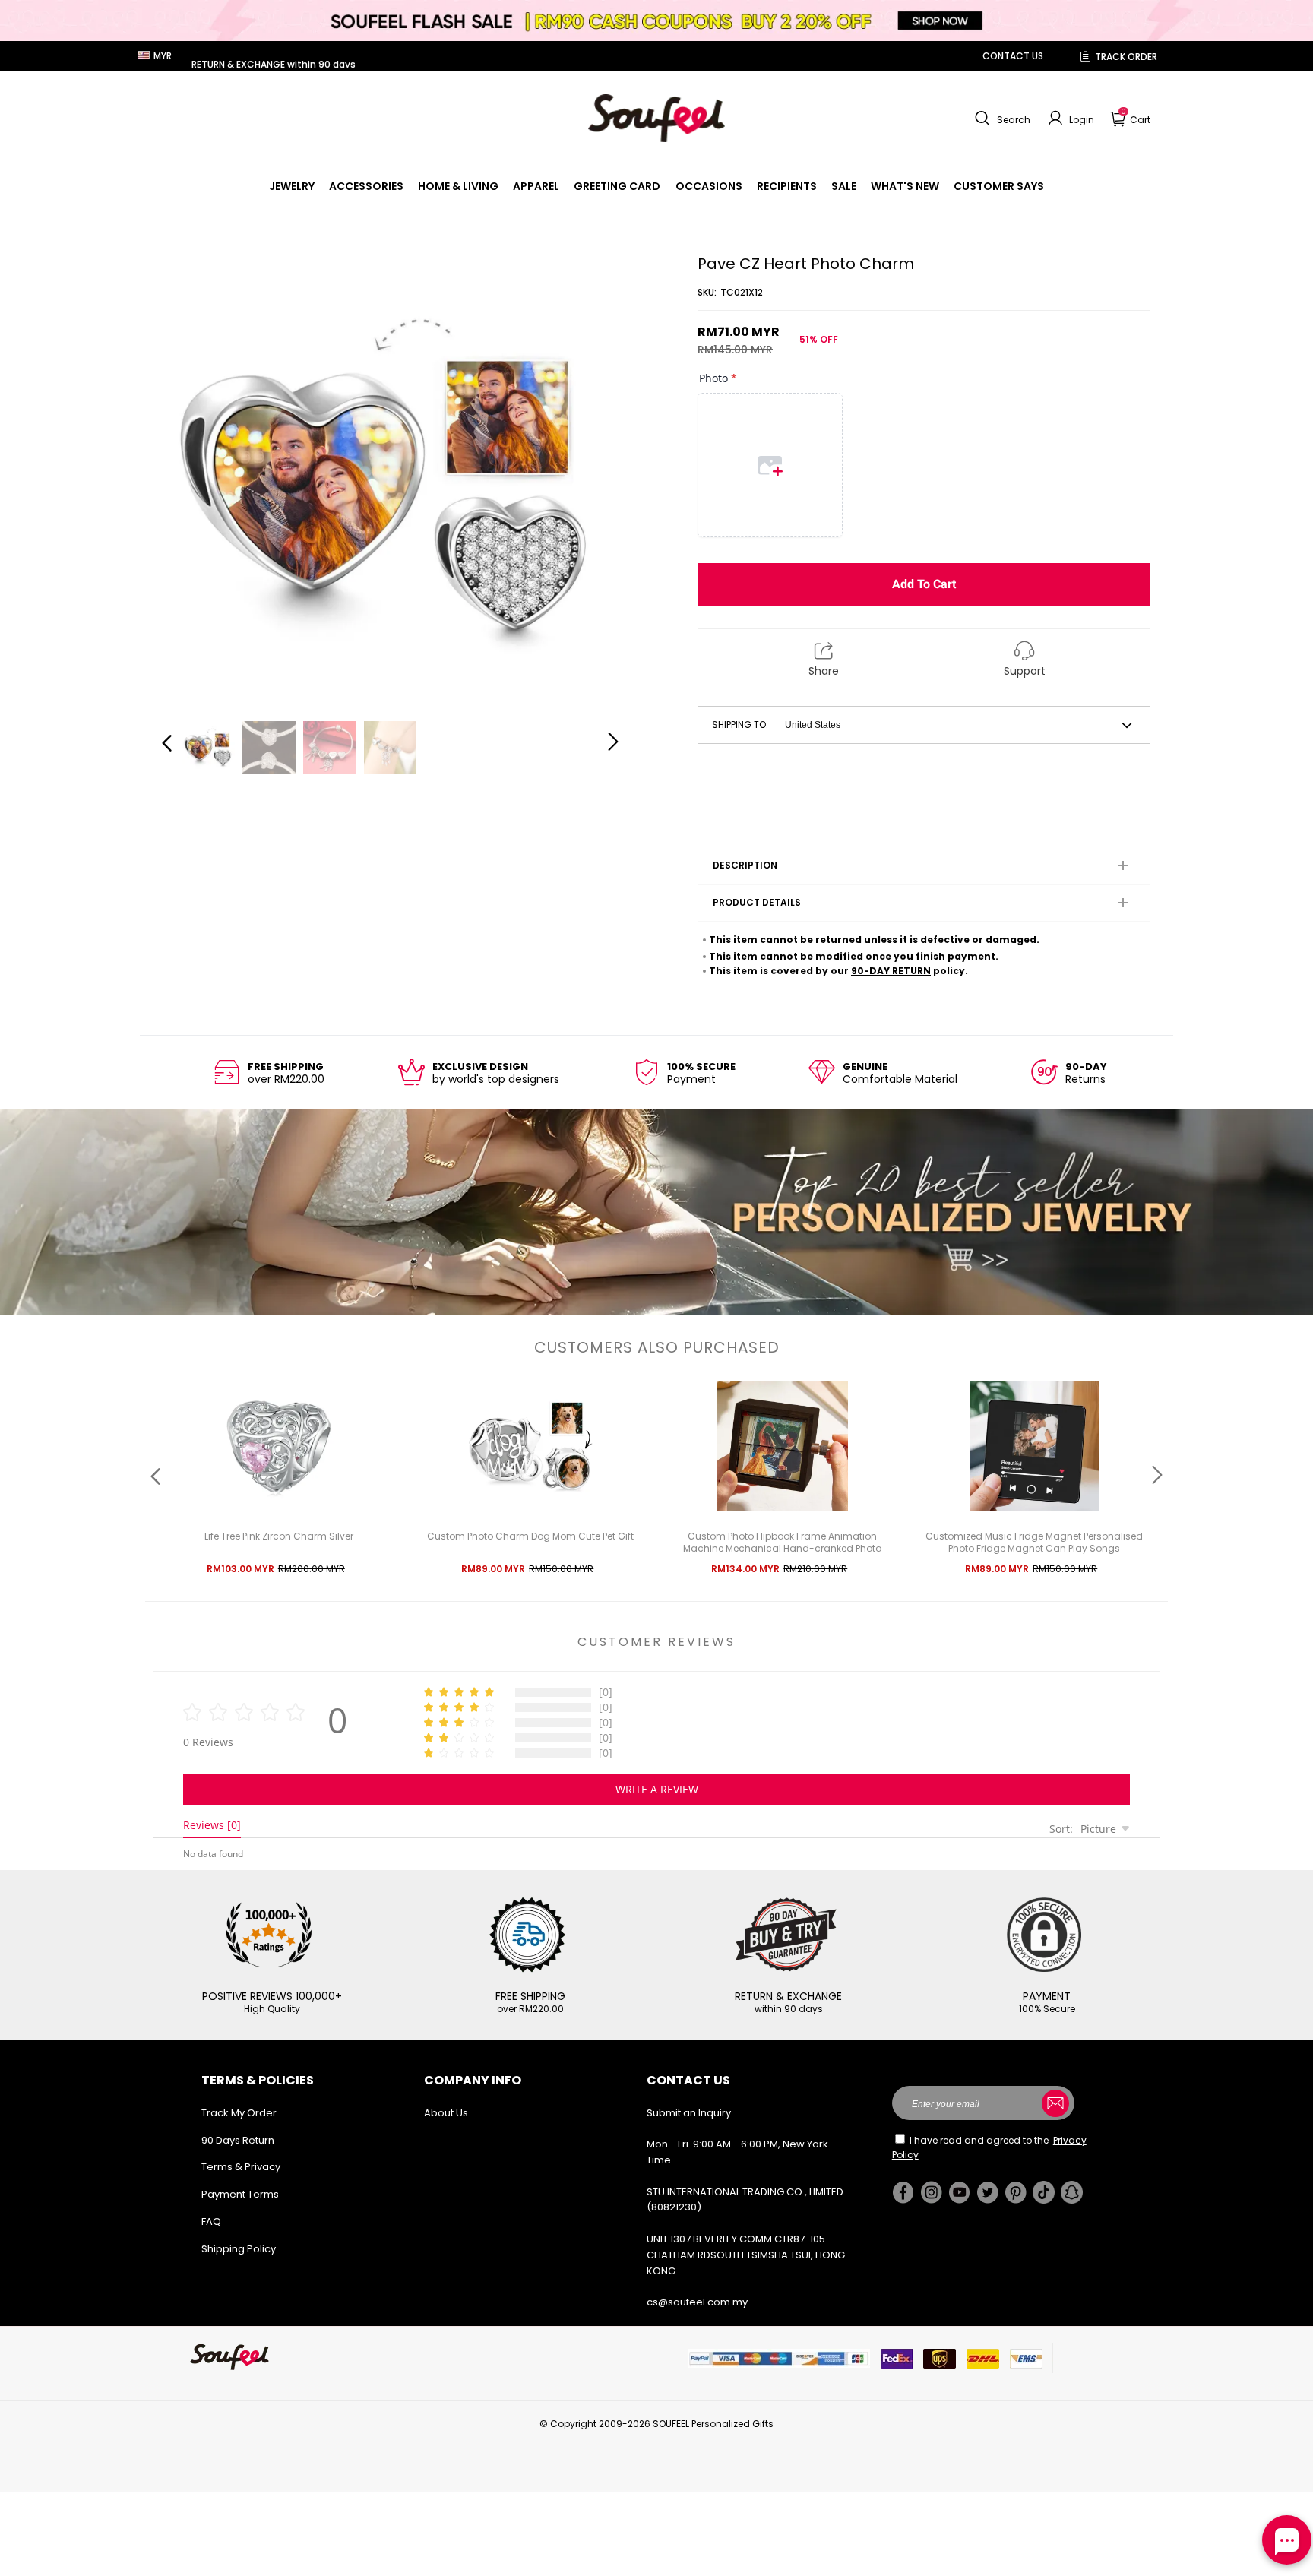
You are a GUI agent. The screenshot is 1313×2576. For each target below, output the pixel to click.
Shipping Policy (239, 2249)
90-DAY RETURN (891, 971)
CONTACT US (1013, 56)
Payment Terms (240, 2194)
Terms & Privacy (241, 2167)
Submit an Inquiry (689, 2113)
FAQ (211, 2222)
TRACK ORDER (1126, 57)
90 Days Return (238, 2140)
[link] (292, 186)
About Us (446, 2113)
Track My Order (239, 2113)
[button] (1001, 119)
